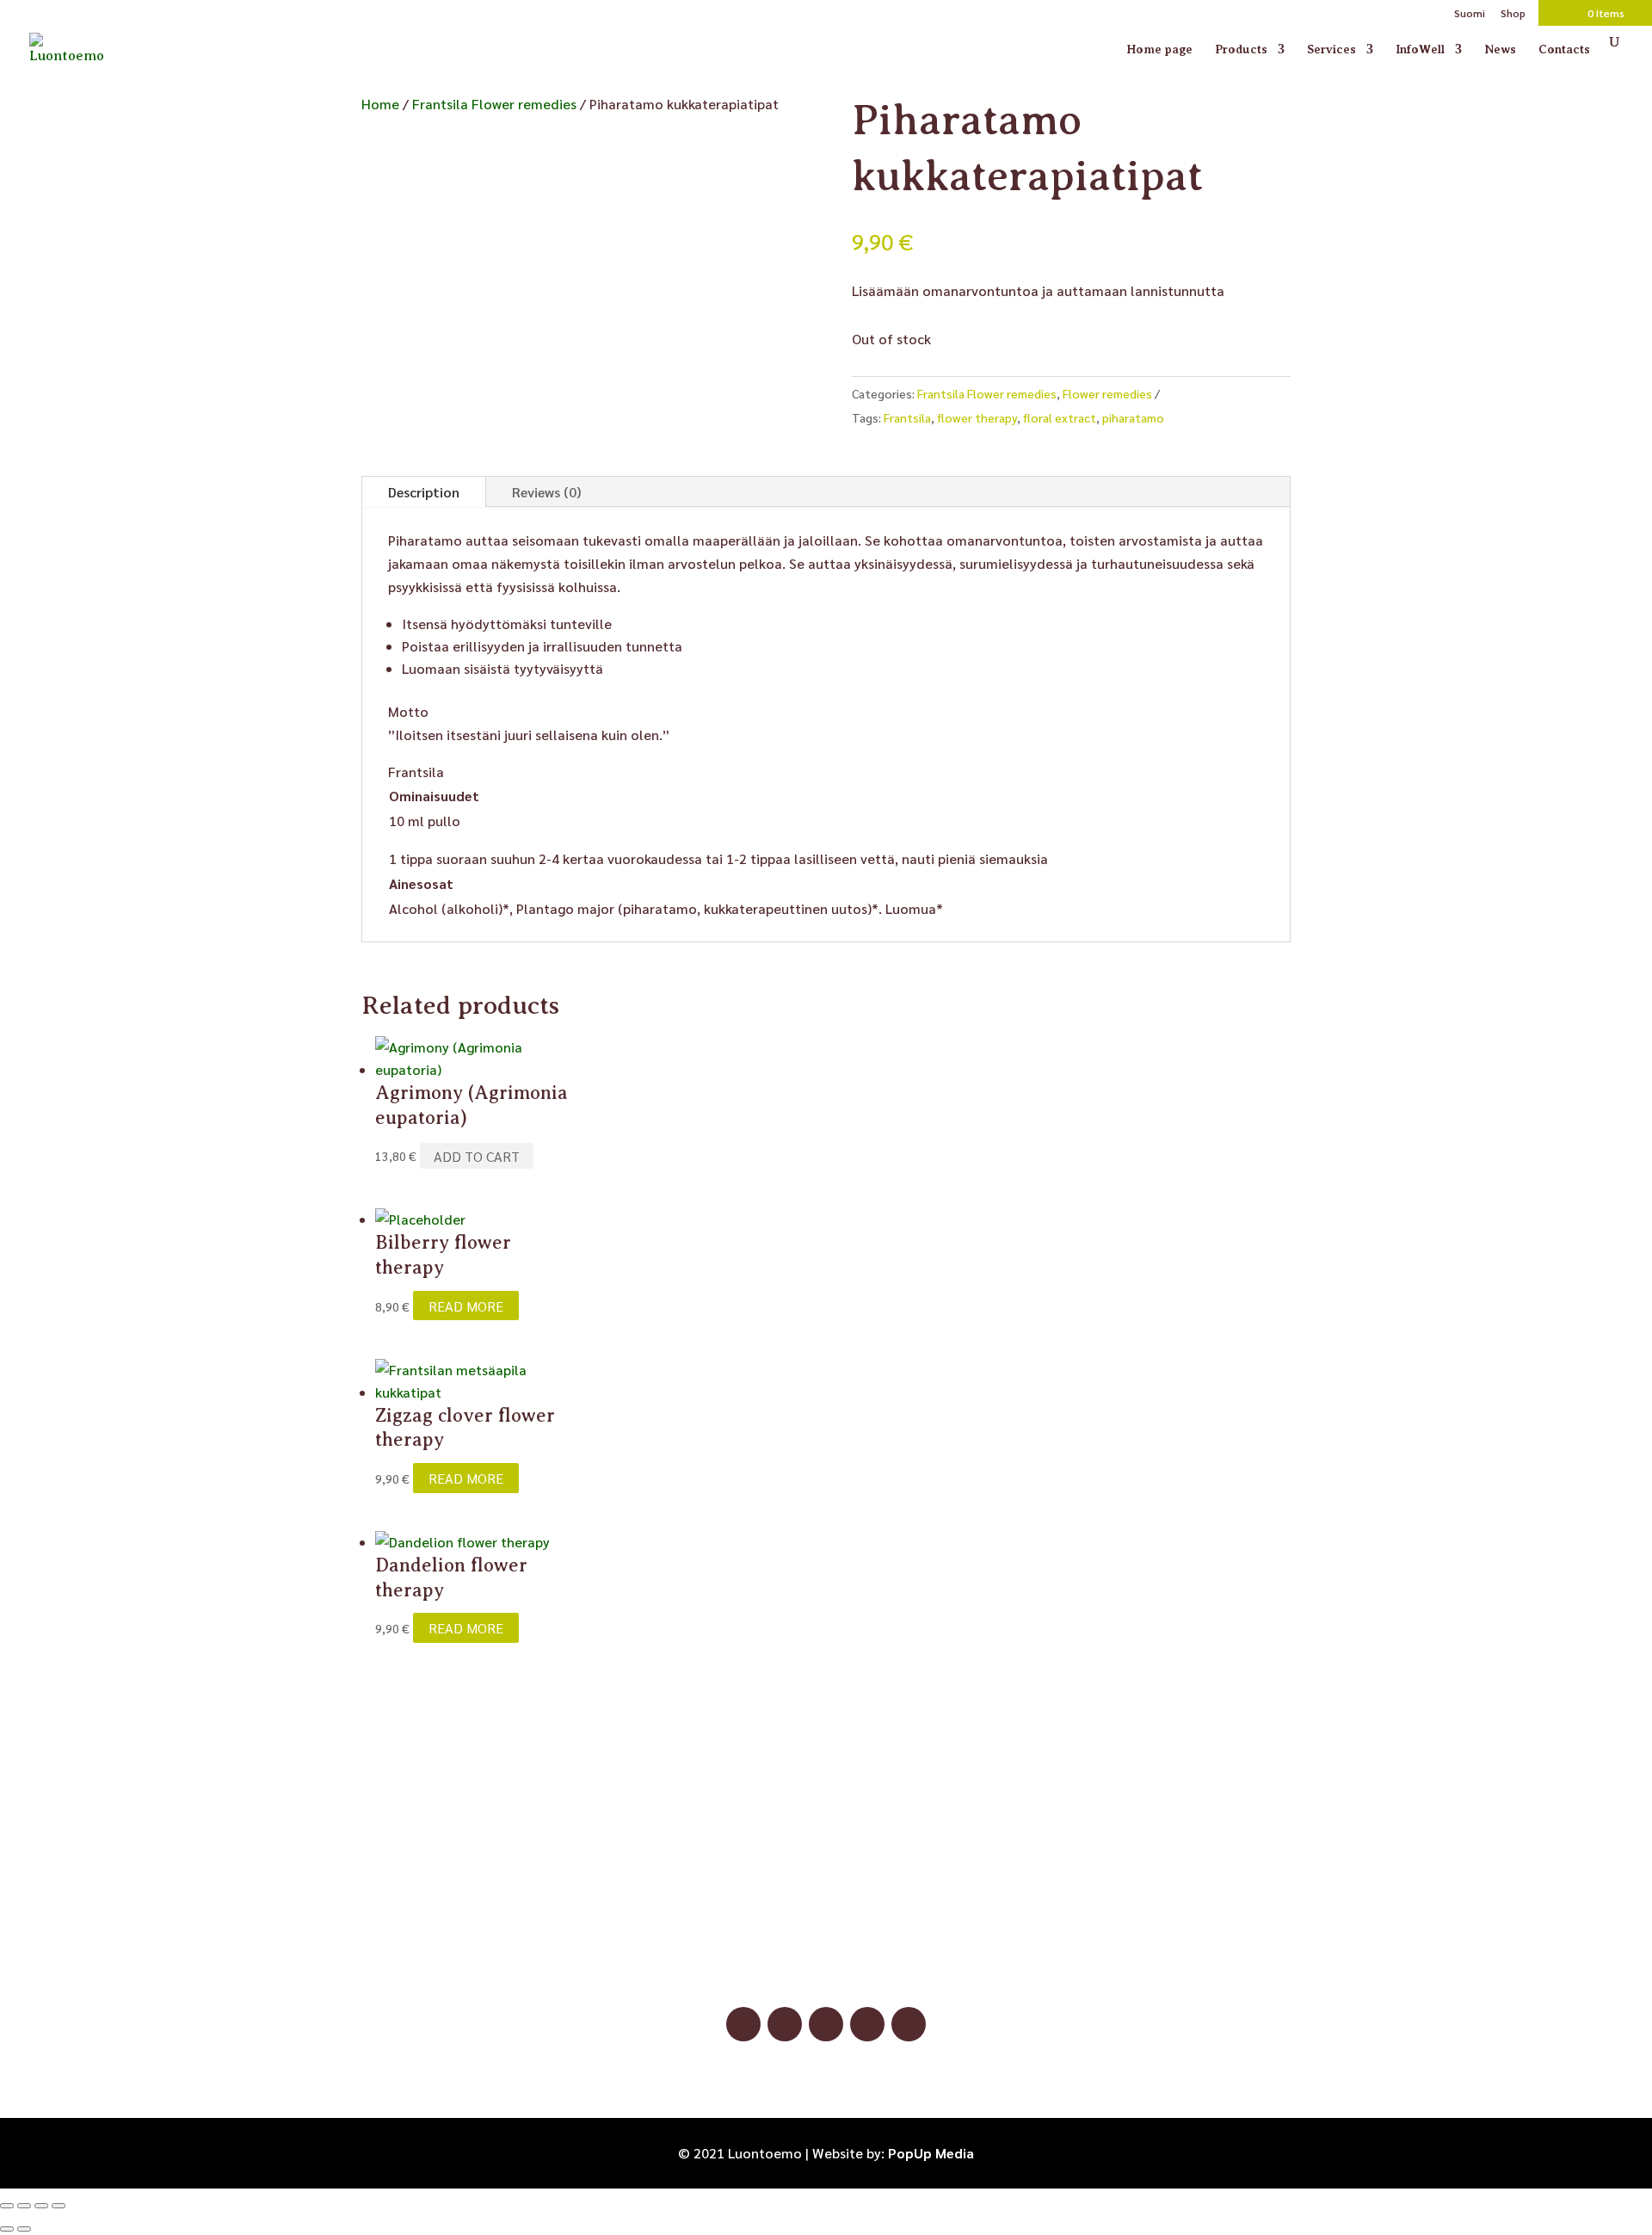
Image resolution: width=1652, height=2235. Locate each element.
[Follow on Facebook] (743, 2024)
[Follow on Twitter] (909, 2024)
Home (380, 104)
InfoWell (1420, 49)
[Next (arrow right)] (24, 2229)
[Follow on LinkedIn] (867, 2024)
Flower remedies (1107, 393)
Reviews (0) (546, 492)
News (1500, 49)
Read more (466, 1306)
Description (424, 492)
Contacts (1564, 49)
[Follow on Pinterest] (826, 2024)
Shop (1513, 14)
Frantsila (907, 417)
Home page (1159, 49)
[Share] (41, 2206)
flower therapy (977, 417)
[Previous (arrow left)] (7, 2229)
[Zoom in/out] (7, 2206)
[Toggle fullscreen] (24, 2206)
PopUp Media (931, 2153)
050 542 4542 (826, 1946)
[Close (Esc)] (59, 2206)
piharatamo (1133, 417)
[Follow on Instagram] (785, 2024)
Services (1331, 49)
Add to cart (477, 1155)
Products (1241, 49)
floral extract (1060, 417)
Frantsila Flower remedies (494, 104)
